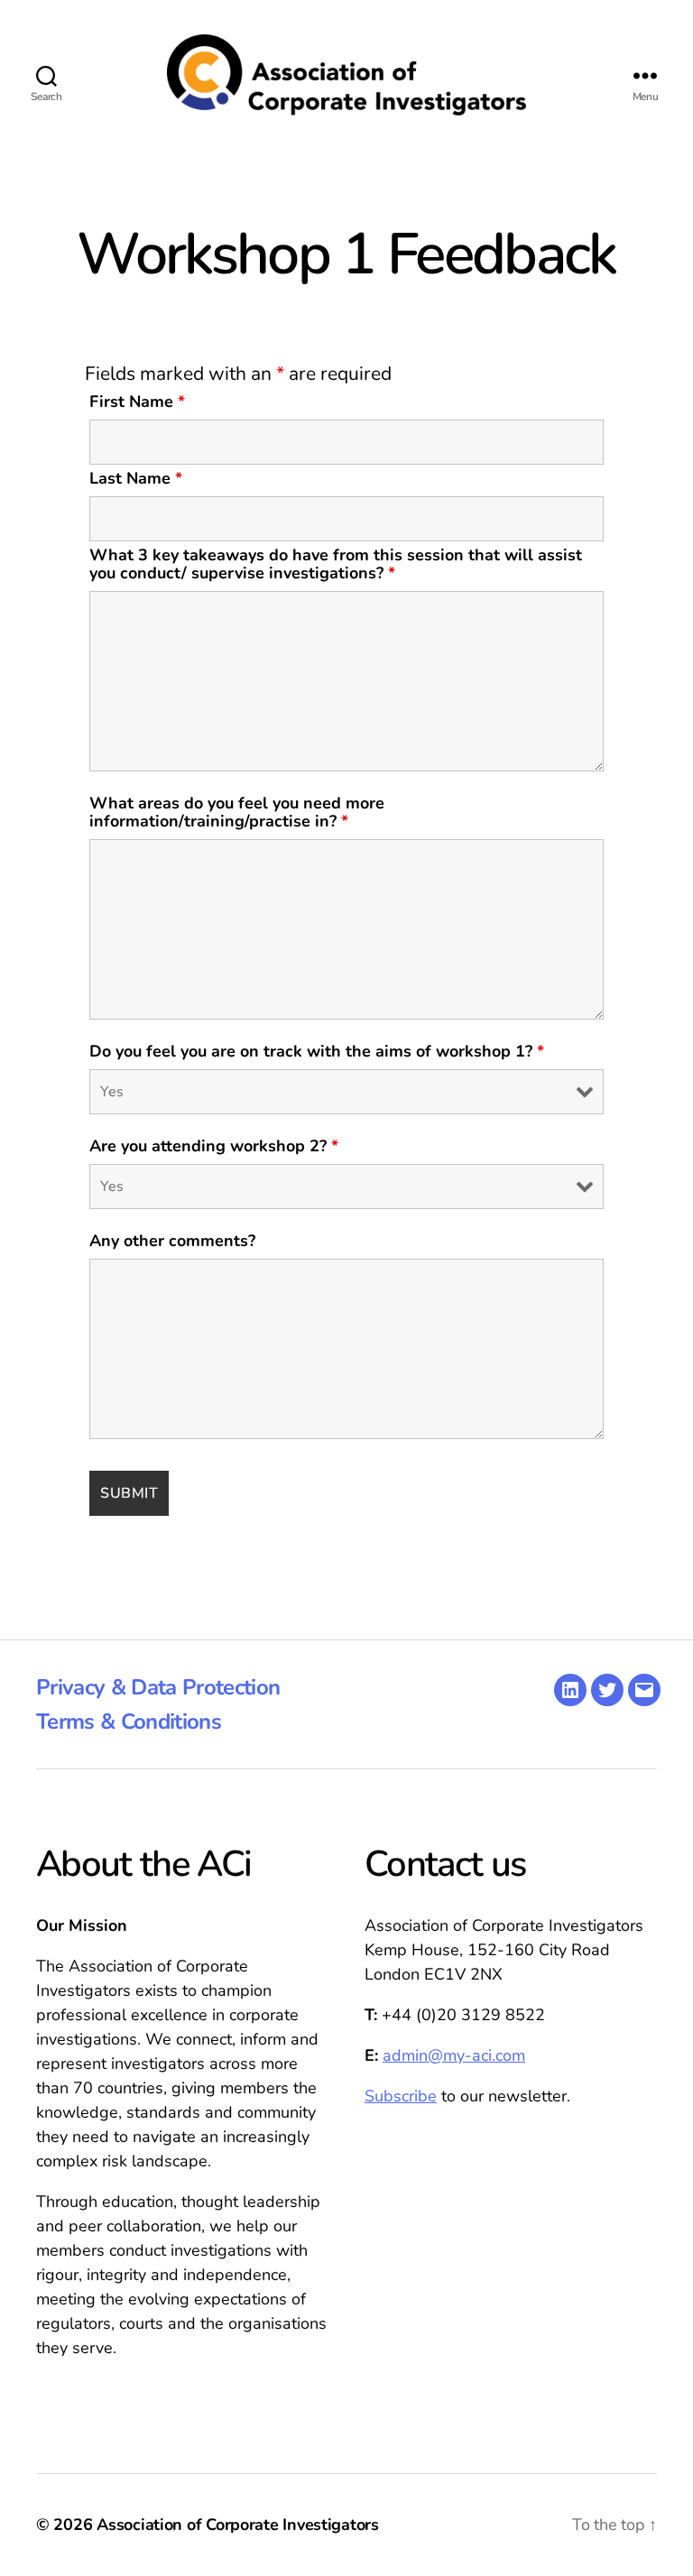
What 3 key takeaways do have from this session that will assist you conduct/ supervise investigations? (336, 564)
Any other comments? (172, 1241)
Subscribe (401, 2096)
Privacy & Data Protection (158, 1687)
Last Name (136, 478)
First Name (137, 402)
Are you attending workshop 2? (214, 1146)
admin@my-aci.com (454, 2055)
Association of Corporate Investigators (238, 2525)
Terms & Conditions (129, 1722)
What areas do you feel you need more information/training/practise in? (237, 812)
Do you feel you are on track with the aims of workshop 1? (317, 1051)
